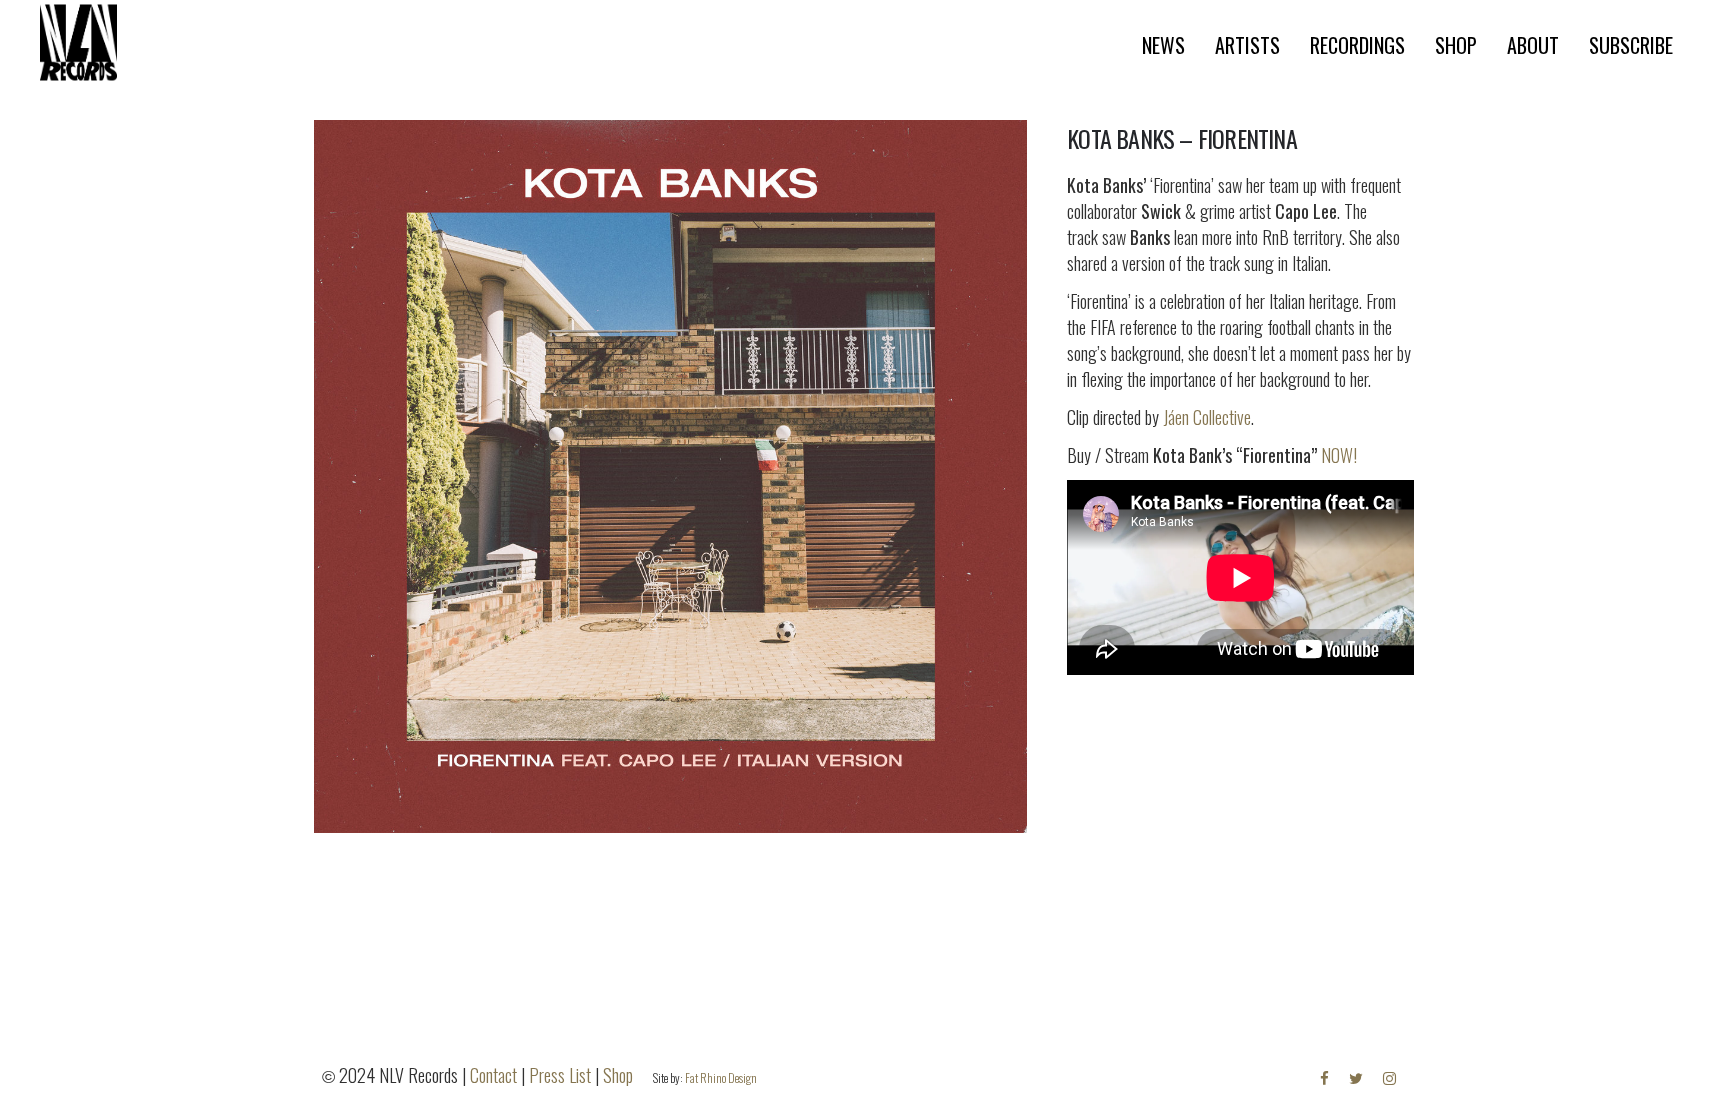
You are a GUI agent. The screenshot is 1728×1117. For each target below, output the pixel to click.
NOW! (1339, 455)
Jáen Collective (1207, 417)
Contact (493, 1075)
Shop (618, 1075)
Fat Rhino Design (721, 1077)
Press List (560, 1075)
